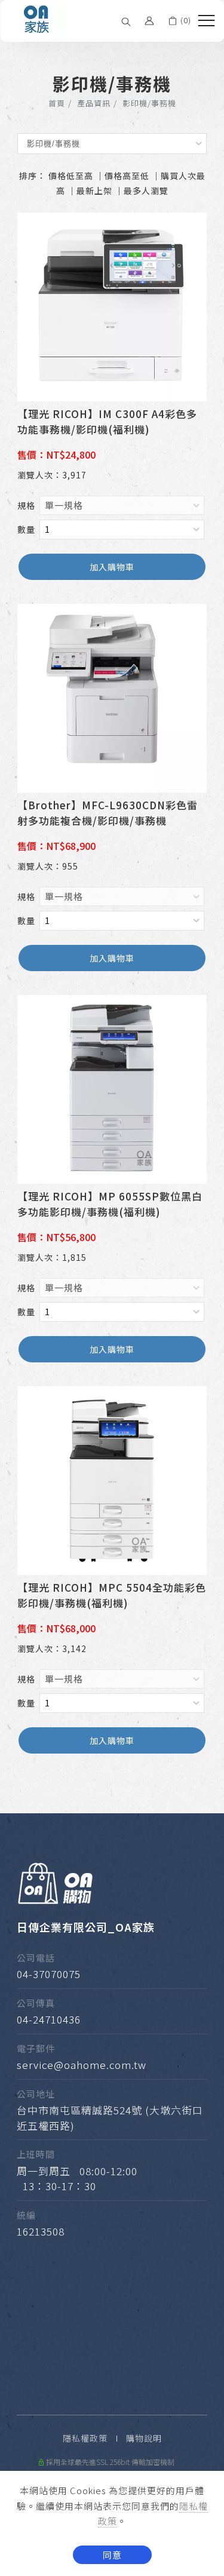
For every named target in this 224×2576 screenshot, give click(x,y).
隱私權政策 (85, 2438)
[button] (126, 21)
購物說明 (144, 2438)
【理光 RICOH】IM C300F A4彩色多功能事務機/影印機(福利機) (107, 421)
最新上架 (94, 191)
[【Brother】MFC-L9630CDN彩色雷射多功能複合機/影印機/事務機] (112, 697)
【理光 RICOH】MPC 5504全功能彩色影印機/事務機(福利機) (112, 1595)
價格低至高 (71, 176)
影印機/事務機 (149, 103)
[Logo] (37, 18)
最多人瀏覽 (146, 191)
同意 (112, 2555)
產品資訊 (94, 103)
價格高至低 (127, 176)
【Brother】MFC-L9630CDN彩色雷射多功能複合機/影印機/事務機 (108, 813)
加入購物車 (112, 567)
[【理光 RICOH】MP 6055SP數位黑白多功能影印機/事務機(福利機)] (112, 1088)
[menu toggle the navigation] (206, 21)
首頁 (57, 103)
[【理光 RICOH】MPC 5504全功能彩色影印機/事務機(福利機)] (112, 1479)
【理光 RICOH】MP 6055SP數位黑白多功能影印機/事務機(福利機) (110, 1204)
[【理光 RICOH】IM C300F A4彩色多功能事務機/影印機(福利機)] (112, 306)
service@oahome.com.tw (82, 2064)
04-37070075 (49, 1974)
